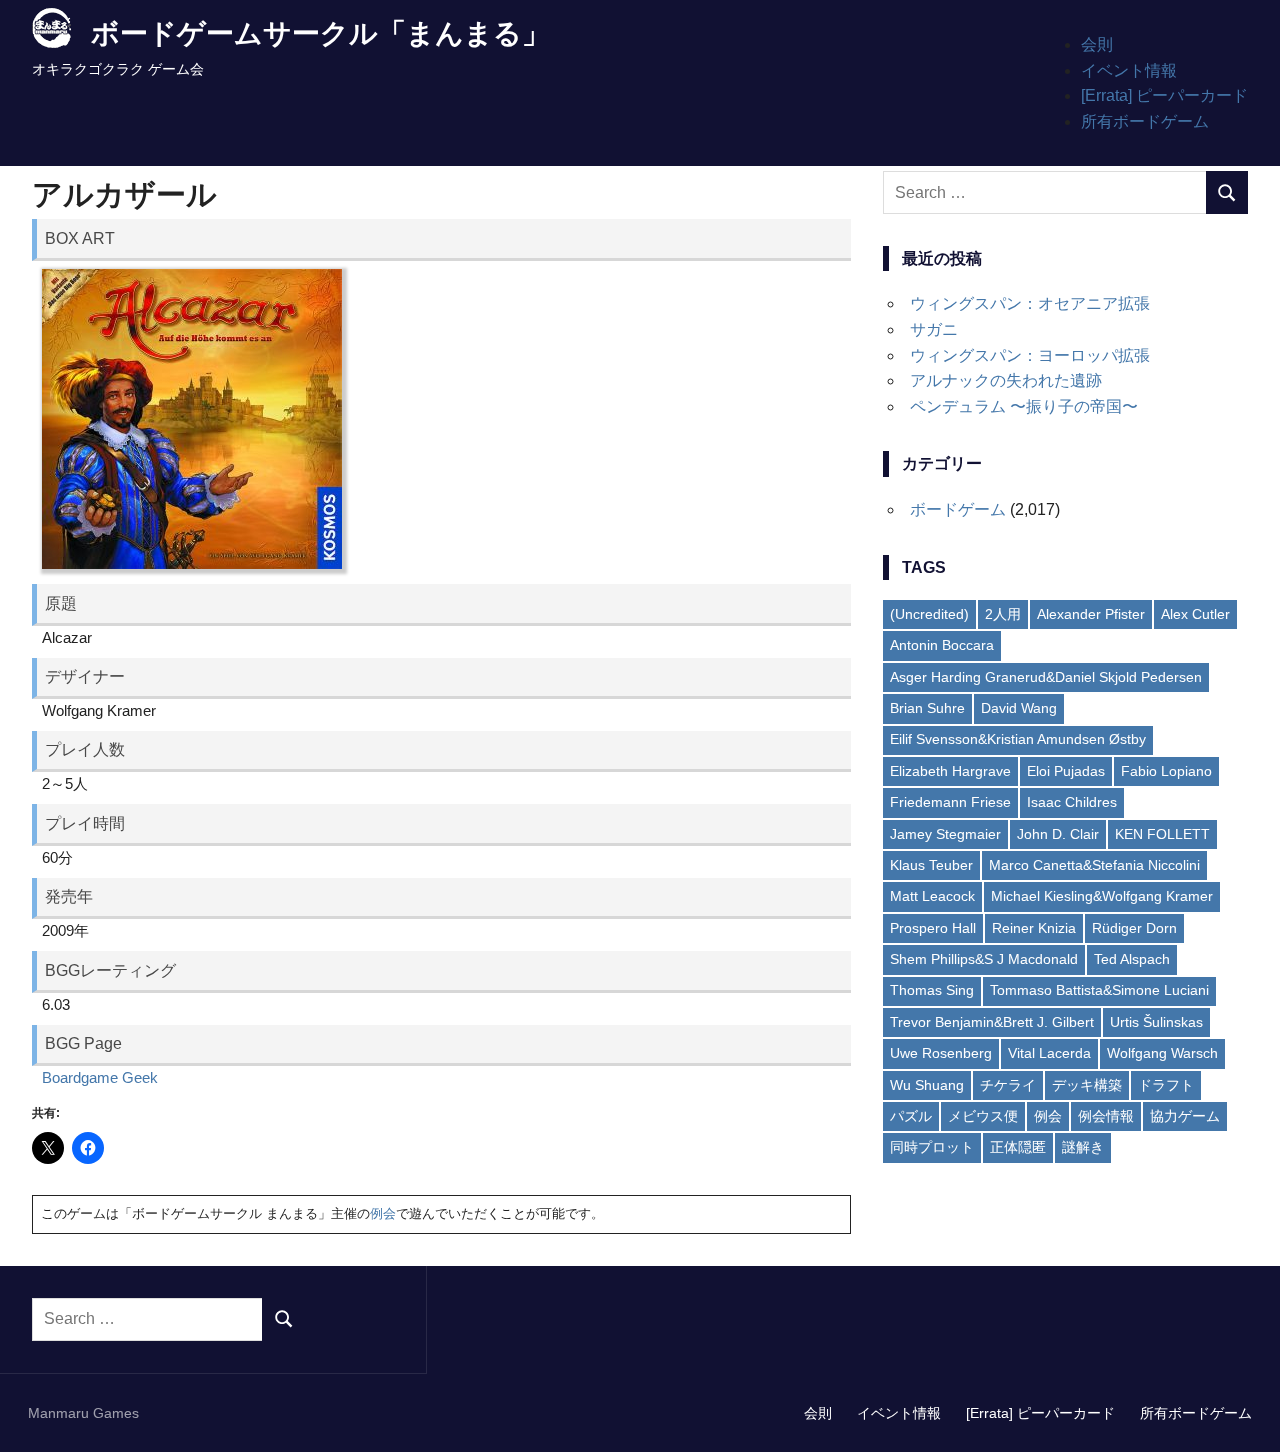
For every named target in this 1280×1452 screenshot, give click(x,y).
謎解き (1083, 1147)
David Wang (1019, 708)
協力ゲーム (1185, 1116)
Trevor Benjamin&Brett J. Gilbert (992, 1022)
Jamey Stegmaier (945, 834)
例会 (383, 1213)
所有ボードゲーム (1145, 121)
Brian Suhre (927, 708)
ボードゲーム (958, 509)
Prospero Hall (933, 928)
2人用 (1003, 614)
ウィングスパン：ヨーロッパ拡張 (1030, 355)
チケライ (1008, 1085)
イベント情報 (1129, 70)
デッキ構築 (1087, 1085)
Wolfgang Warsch (1162, 1053)
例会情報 (1106, 1116)
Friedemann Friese (950, 802)
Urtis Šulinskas (1156, 1022)
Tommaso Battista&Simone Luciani (1099, 990)
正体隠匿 (1018, 1147)
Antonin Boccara (942, 645)
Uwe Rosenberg (941, 1053)
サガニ (934, 329)
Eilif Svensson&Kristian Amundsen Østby (1018, 739)
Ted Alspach (1132, 959)
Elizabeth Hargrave (950, 771)
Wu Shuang (927, 1085)
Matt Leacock (932, 896)
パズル (911, 1116)
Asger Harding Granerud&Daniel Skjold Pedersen (1046, 677)
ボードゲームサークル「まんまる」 (320, 33)
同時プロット (932, 1147)
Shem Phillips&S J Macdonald (984, 959)
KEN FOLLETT (1162, 834)
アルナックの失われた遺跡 (1006, 380)
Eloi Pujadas (1066, 771)
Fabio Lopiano (1166, 771)
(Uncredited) (929, 614)
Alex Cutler (1195, 614)
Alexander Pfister (1091, 614)
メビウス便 (983, 1116)
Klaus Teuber (931, 865)
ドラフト (1166, 1085)
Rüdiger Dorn (1134, 928)
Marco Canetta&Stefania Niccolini (1094, 865)
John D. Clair (1058, 834)
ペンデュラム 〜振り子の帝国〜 (1024, 406)
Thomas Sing (932, 990)
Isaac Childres (1072, 802)
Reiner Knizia (1034, 928)
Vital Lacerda (1049, 1053)
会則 (1097, 44)
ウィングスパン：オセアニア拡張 (1030, 303)
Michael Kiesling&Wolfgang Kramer (1102, 896)
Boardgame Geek (100, 1077)
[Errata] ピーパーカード (1164, 95)
